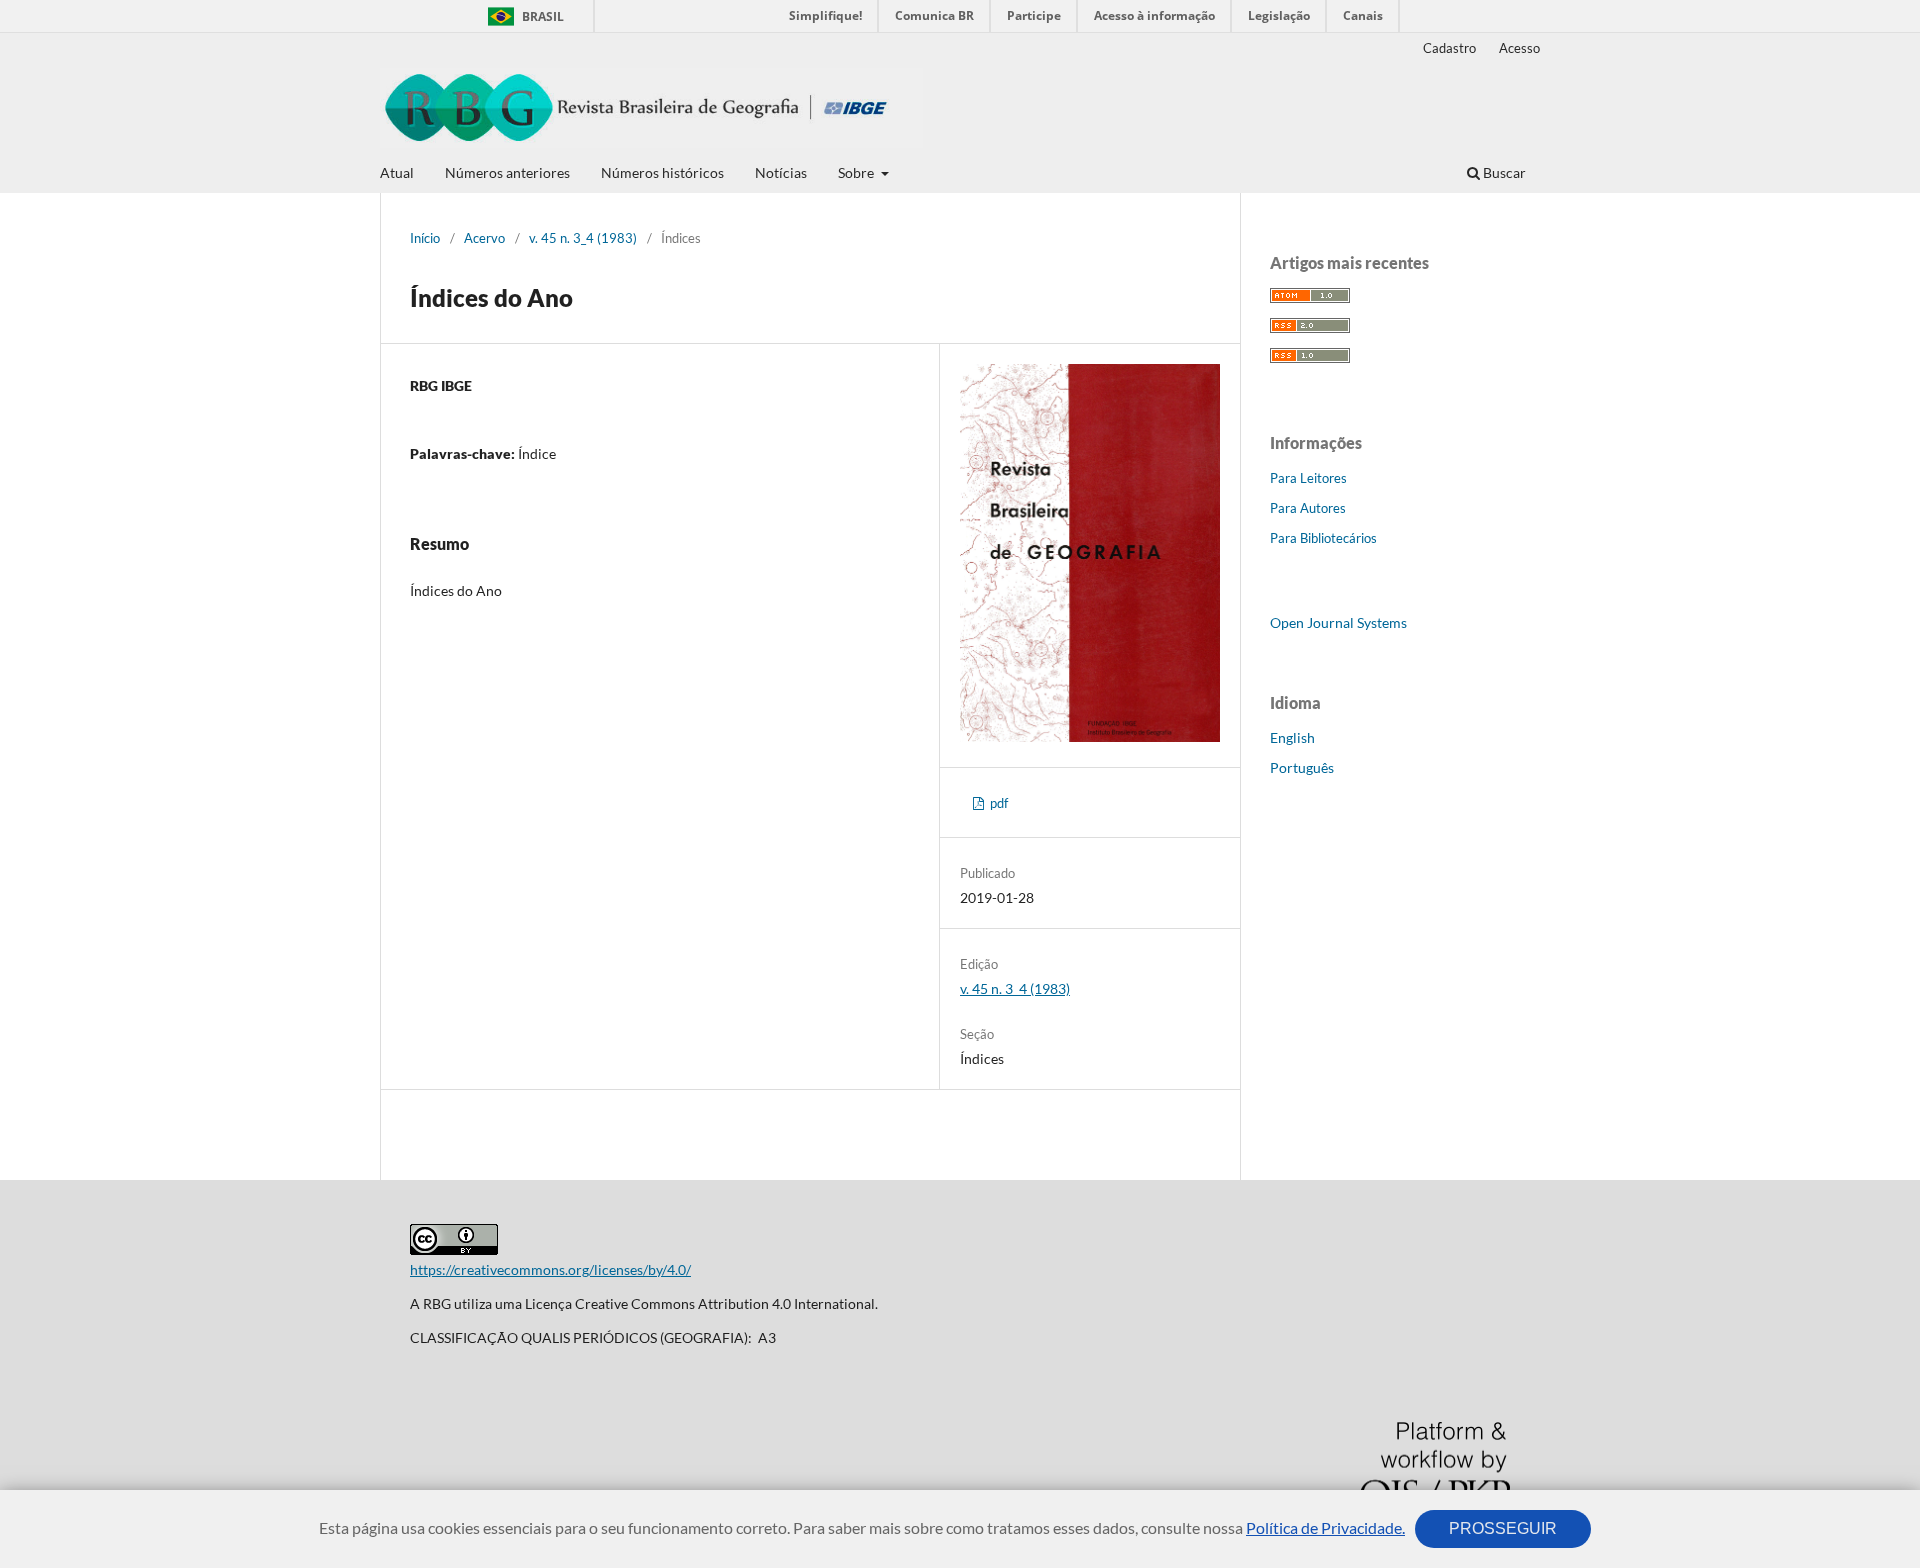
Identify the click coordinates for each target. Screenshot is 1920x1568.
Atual (397, 172)
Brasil (522, 16)
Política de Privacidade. (1325, 1527)
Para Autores (1308, 508)
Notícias (781, 172)
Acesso (1519, 48)
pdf (997, 803)
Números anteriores (507, 172)
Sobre (857, 172)
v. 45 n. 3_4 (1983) (583, 238)
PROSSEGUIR (1503, 1528)
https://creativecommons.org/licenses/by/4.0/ (550, 1269)
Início (425, 238)
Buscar (1503, 172)
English (1292, 737)
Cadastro (1449, 48)
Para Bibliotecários (1323, 538)
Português (1302, 767)
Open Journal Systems (1338, 622)
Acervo (484, 238)
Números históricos (662, 172)
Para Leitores (1308, 478)
